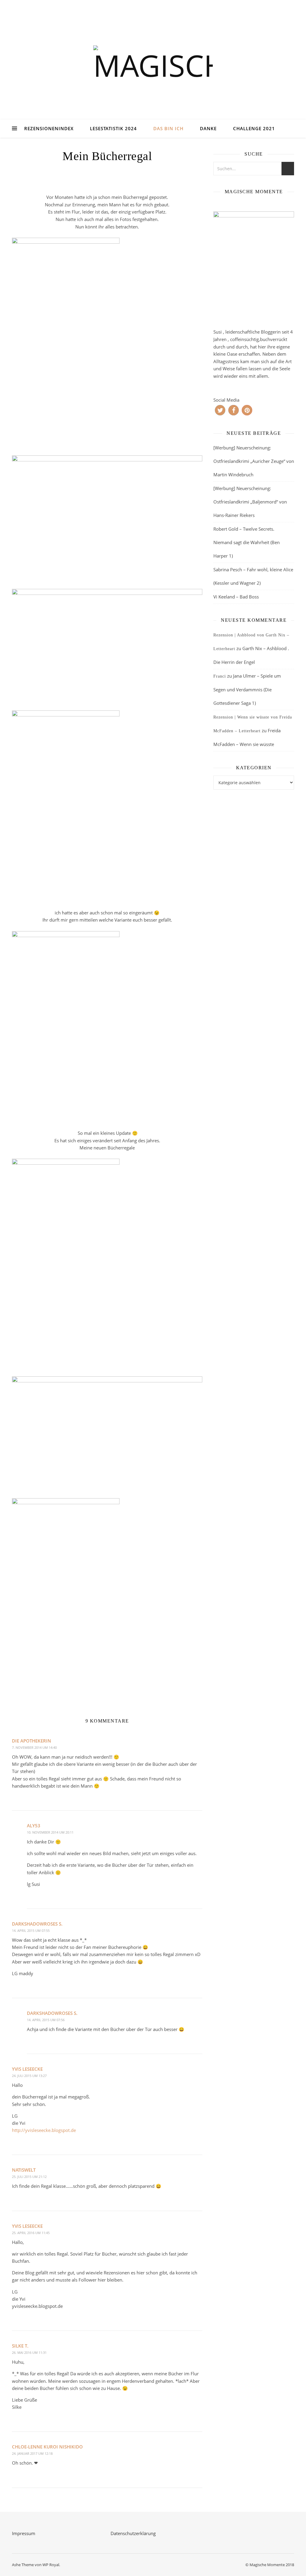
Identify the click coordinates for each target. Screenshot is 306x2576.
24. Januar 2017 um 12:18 (32, 2453)
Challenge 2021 (254, 128)
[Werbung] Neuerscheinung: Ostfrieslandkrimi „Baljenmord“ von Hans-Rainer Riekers (250, 502)
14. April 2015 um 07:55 (31, 1931)
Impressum (24, 2533)
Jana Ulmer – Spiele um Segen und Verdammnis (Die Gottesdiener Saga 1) (247, 689)
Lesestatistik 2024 (113, 128)
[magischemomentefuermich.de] (153, 67)
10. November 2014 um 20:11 (50, 1832)
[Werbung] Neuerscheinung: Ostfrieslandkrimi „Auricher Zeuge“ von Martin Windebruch (254, 461)
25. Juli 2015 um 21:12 (29, 2177)
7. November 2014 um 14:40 (34, 1747)
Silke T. (20, 2346)
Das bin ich (168, 128)
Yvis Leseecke (27, 2069)
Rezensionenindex (49, 128)
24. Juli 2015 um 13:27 (29, 2076)
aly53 (34, 1826)
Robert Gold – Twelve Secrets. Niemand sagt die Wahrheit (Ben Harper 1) (247, 542)
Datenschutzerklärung (133, 2533)
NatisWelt (24, 2170)
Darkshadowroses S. (37, 1924)
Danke (208, 128)
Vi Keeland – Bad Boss (236, 597)
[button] (220, 410)
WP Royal (51, 2565)
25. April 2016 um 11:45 (31, 2233)
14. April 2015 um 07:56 (46, 2020)
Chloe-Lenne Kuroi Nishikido (47, 2447)
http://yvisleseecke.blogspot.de (44, 2130)
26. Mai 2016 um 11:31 (29, 2352)
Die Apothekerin (32, 1741)
